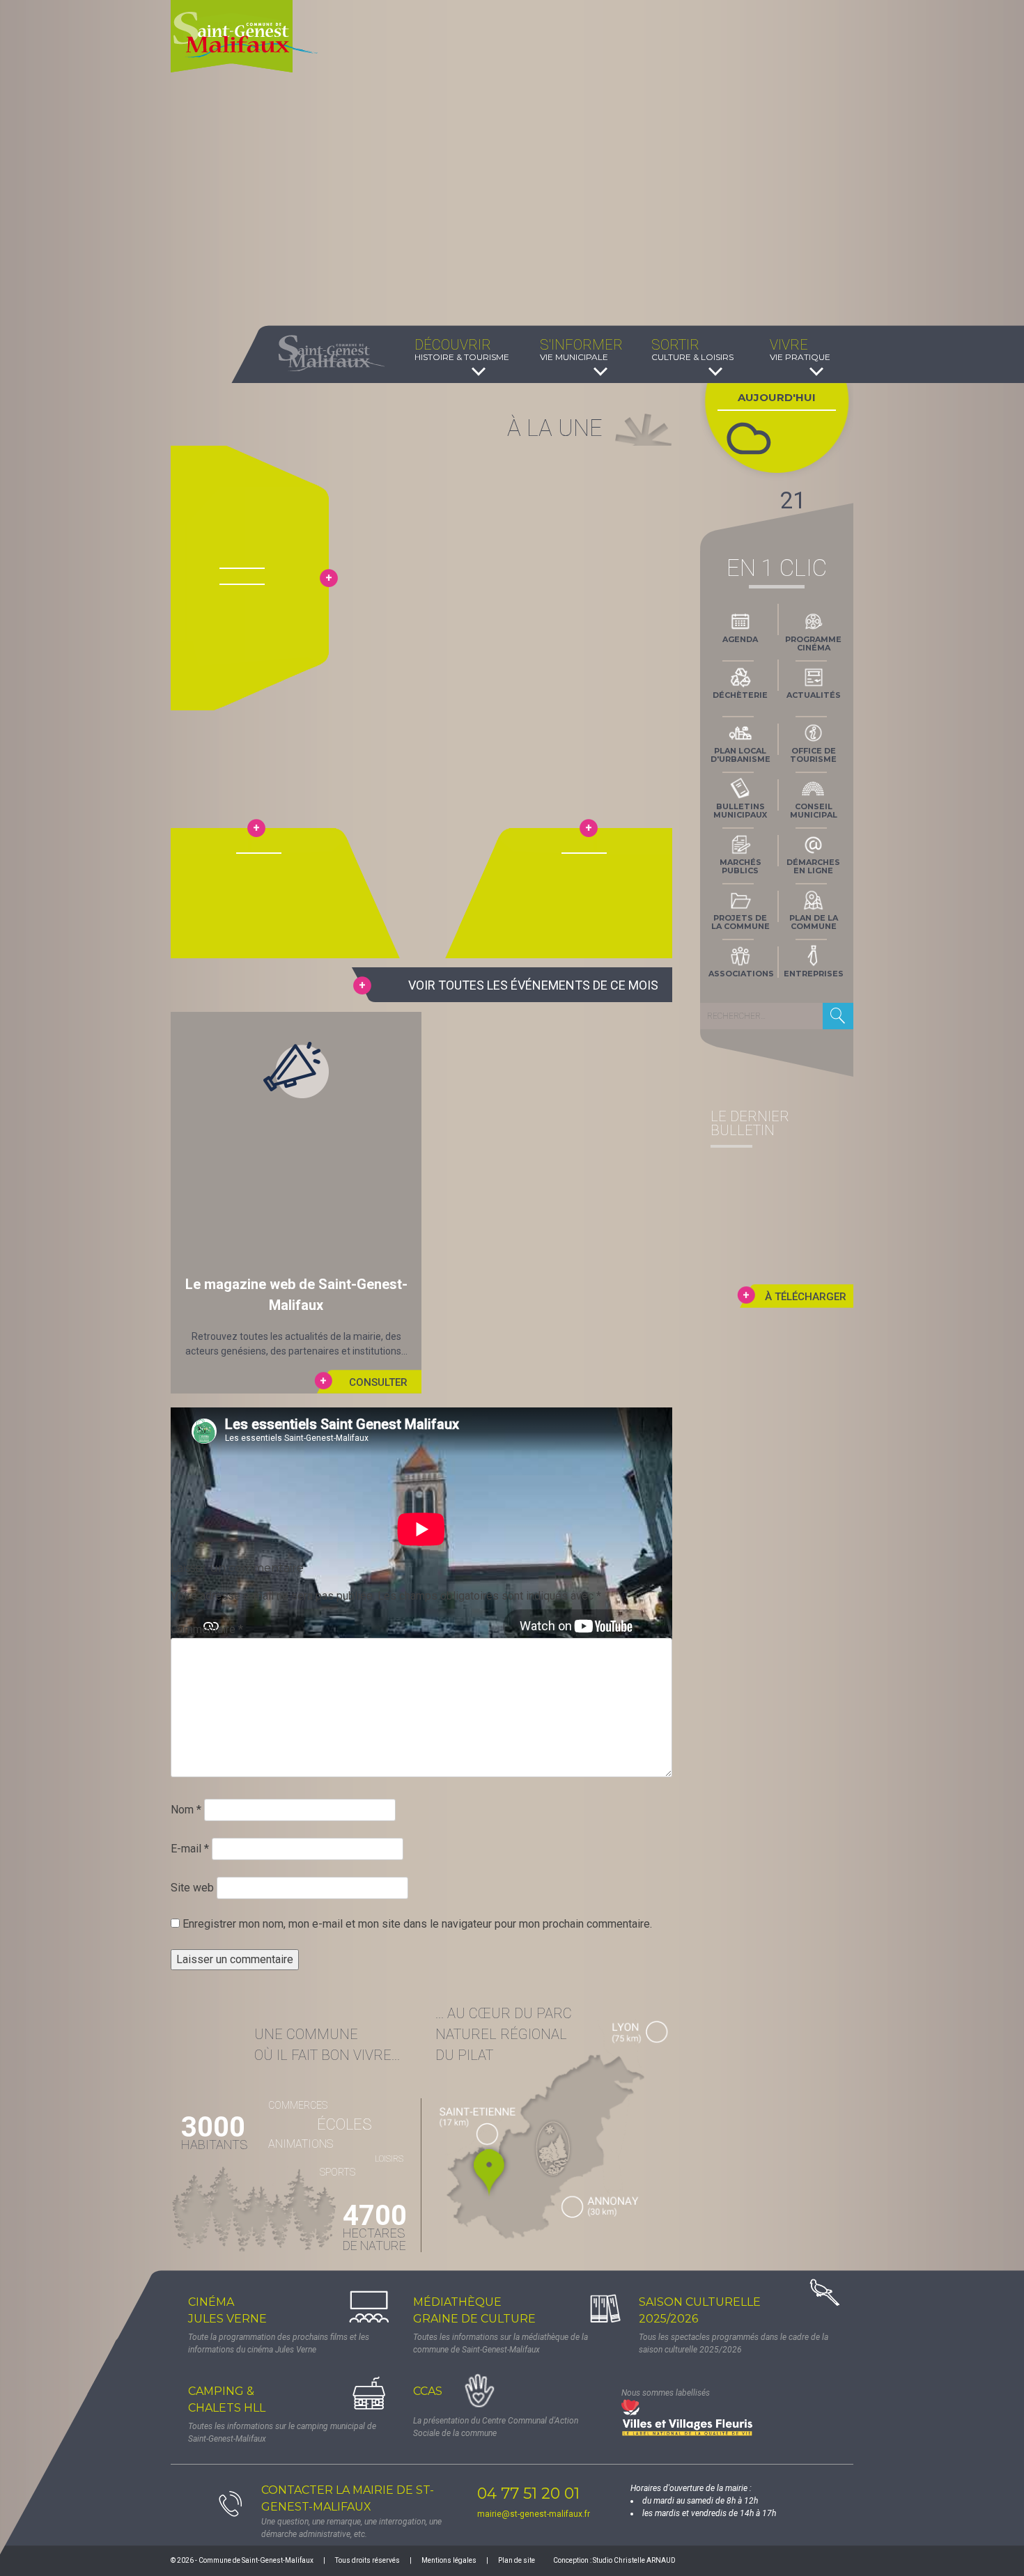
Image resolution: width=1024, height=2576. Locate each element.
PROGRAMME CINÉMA (813, 643)
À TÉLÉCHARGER (806, 1297)
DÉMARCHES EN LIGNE (813, 866)
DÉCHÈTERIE (740, 695)
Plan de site (517, 2560)
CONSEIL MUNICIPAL (814, 811)
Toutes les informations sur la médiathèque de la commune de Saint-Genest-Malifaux (501, 2343)
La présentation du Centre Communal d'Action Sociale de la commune (496, 2427)
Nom (186, 1810)
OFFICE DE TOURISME (813, 755)
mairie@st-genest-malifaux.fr (534, 2514)
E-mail (190, 1849)
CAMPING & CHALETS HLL (227, 2399)
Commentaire (207, 1629)
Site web (192, 1888)
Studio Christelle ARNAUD (634, 2560)
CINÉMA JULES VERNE (227, 2310)
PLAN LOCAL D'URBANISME (740, 755)
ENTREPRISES (814, 974)
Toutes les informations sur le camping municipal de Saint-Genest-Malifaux (282, 2433)
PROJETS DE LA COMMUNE (740, 922)
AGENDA (740, 639)
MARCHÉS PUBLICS (740, 866)
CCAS (428, 2391)
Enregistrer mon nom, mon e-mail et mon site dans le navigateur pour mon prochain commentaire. (417, 1924)
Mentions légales (449, 2560)
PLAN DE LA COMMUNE (814, 922)
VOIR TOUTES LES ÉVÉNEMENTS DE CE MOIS (533, 985)
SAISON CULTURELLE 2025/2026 (700, 2310)
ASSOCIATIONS (741, 974)
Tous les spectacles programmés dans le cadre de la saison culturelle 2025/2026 (734, 2343)
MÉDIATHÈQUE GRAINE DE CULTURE (474, 2310)
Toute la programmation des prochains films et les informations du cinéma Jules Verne (279, 2343)
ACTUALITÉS (814, 695)
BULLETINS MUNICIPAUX (740, 811)
